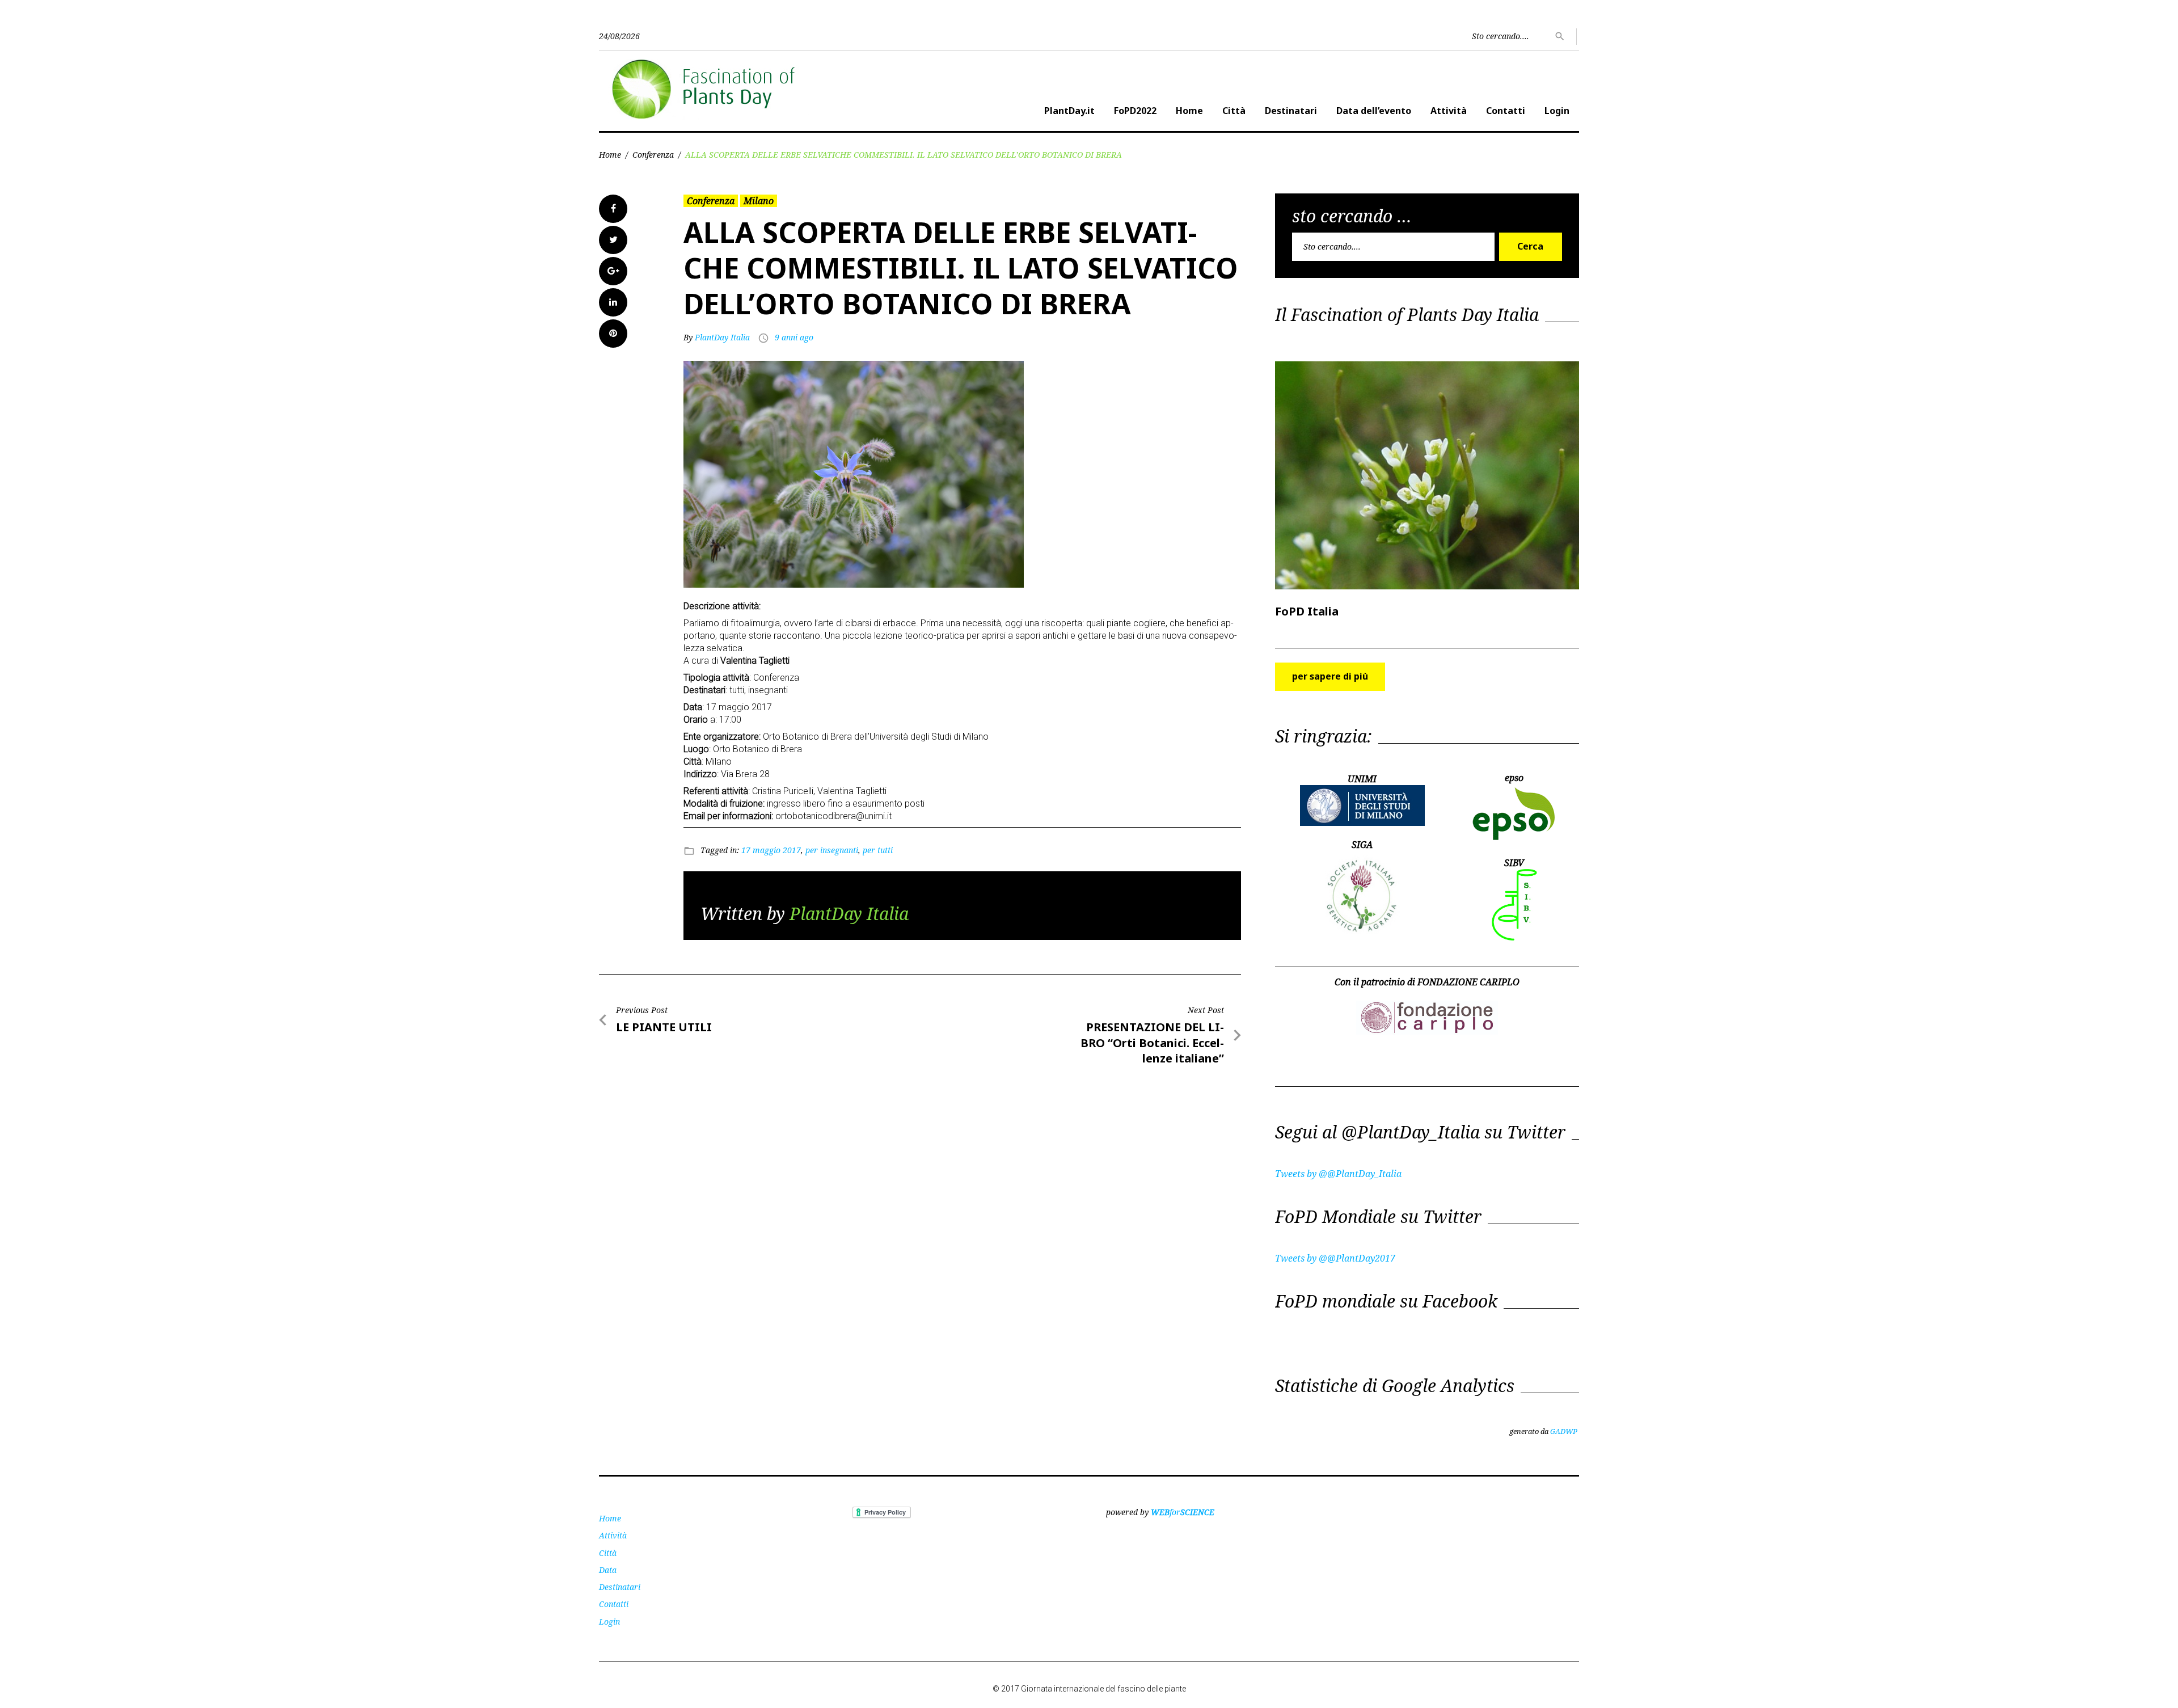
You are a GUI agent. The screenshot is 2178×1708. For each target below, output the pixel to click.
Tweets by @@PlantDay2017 (1335, 1258)
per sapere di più (1330, 676)
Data (608, 1570)
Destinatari (1291, 111)
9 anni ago (794, 337)
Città (1234, 111)
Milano (759, 201)
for (1183, 1512)
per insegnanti (832, 850)
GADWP (1564, 1431)
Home (1189, 111)
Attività (1449, 111)
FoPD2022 (1135, 111)
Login (1557, 111)
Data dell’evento (1374, 111)
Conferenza (653, 155)
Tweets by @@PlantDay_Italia (1338, 1174)
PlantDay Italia (722, 337)
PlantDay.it (1069, 111)
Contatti (1506, 111)
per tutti (878, 850)
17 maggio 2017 (771, 850)
